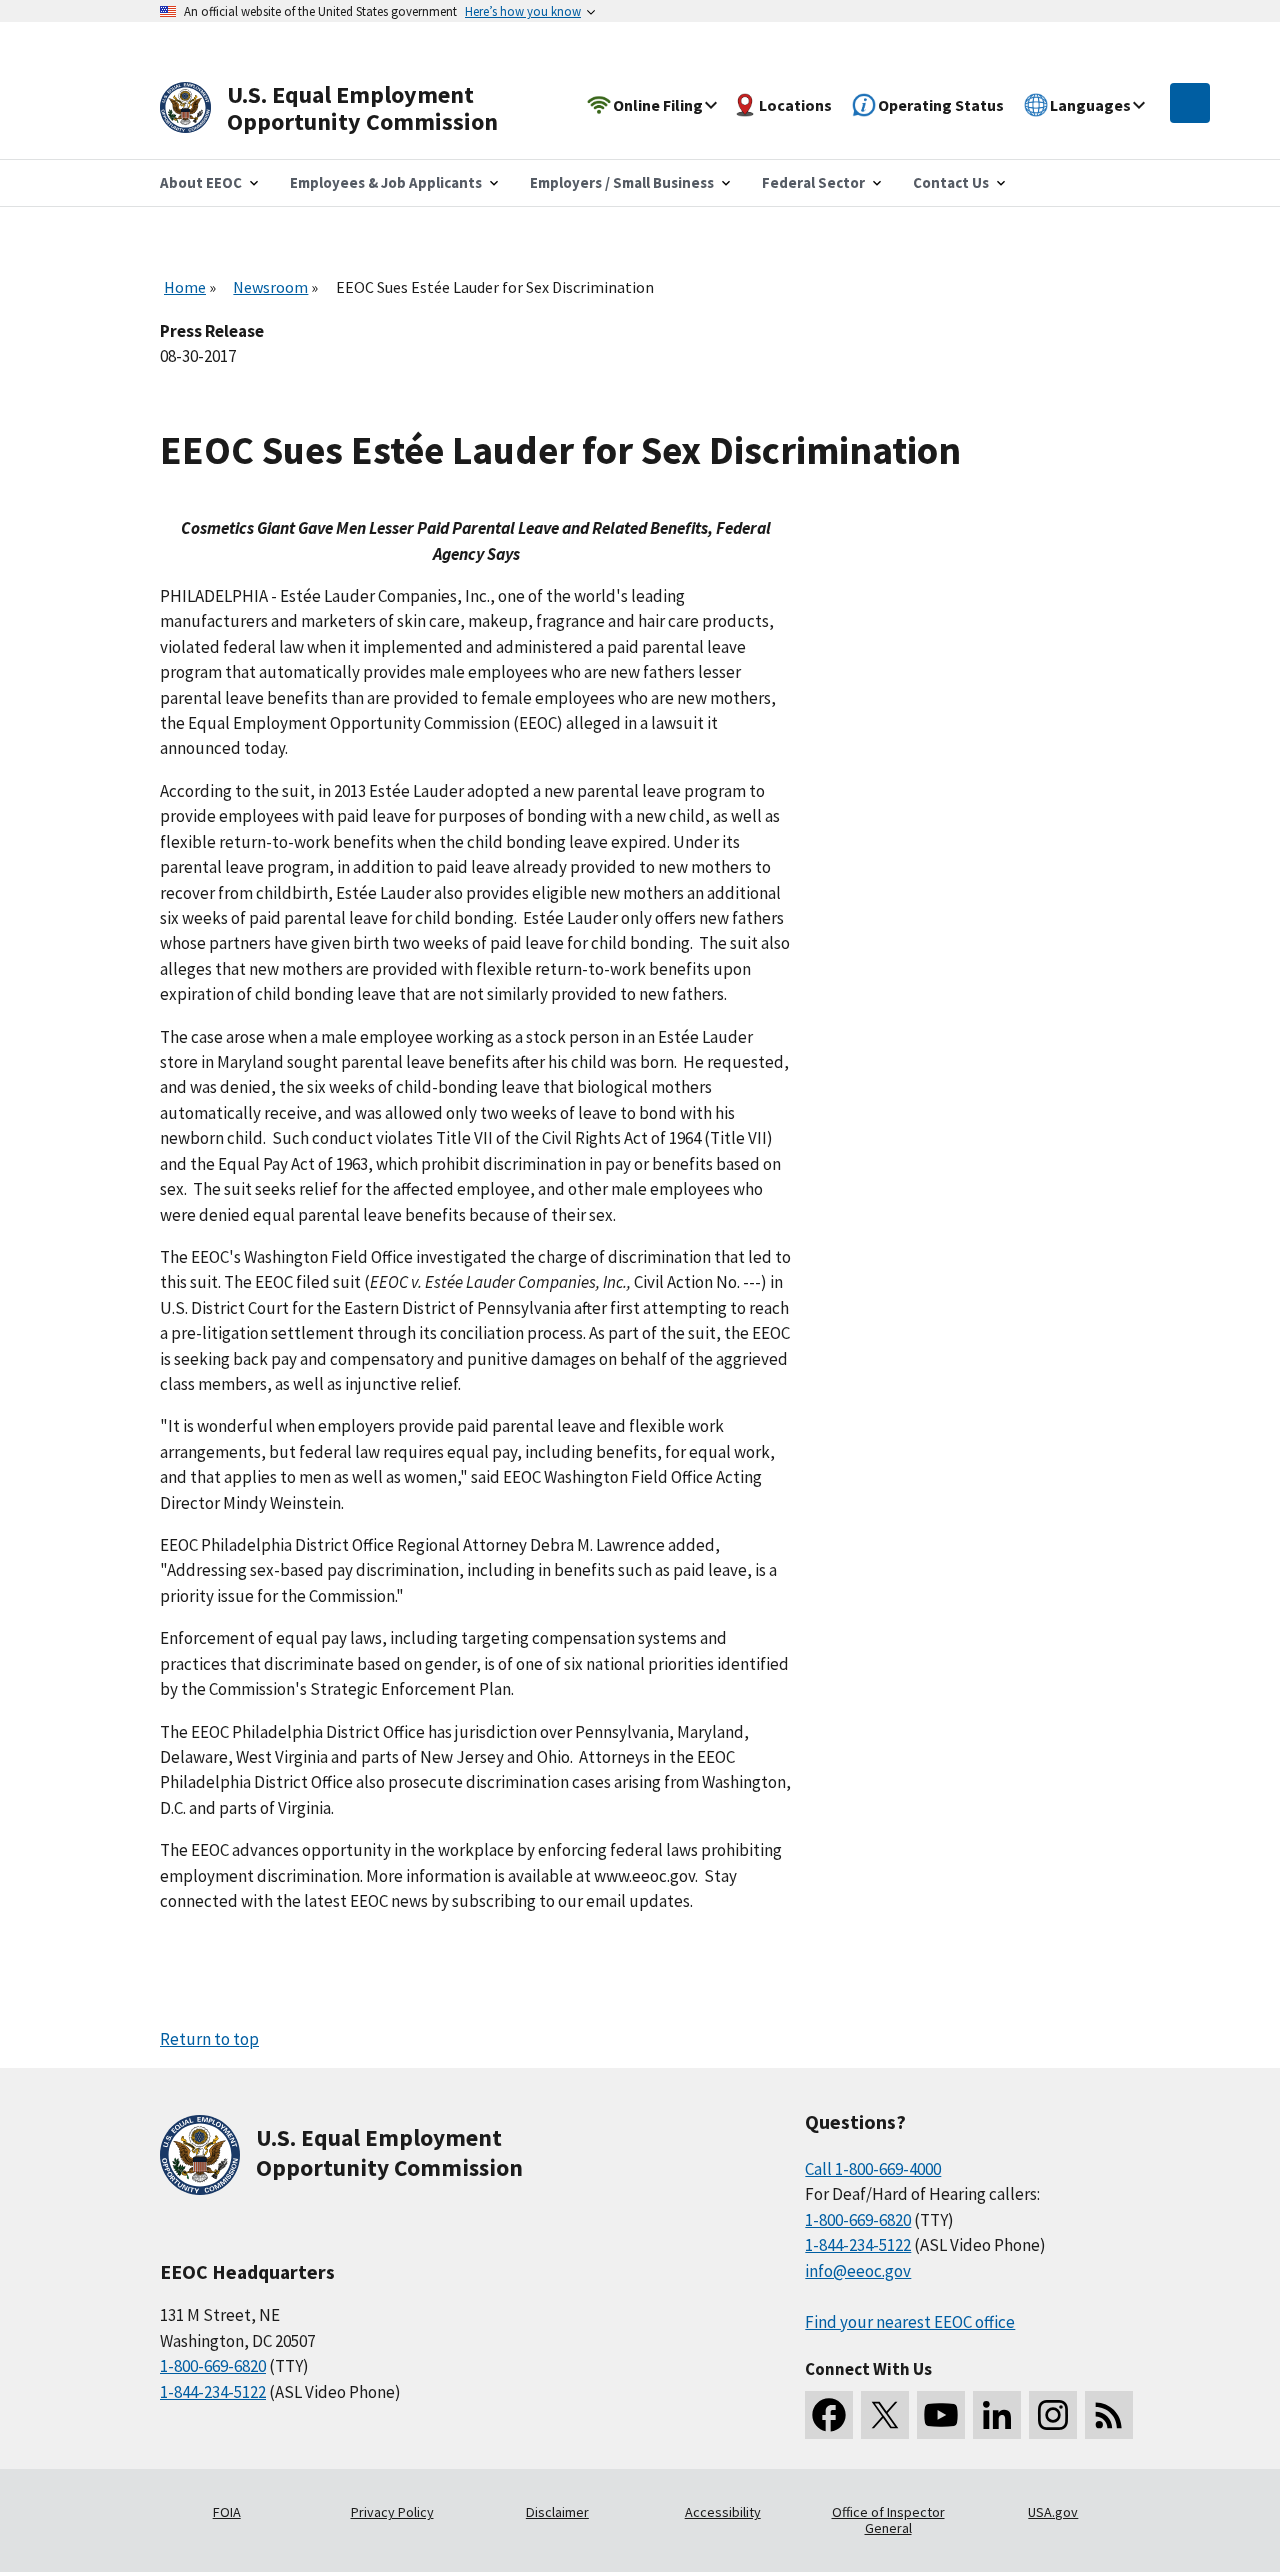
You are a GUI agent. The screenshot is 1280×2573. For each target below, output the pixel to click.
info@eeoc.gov (858, 2271)
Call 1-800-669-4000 (873, 2169)
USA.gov (1053, 2512)
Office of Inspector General (888, 2520)
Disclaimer (557, 2512)
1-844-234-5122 (213, 2392)
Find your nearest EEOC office (910, 2322)
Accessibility (723, 2512)
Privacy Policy (392, 2512)
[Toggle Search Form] (1190, 103)
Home (185, 287)
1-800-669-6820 (213, 2366)
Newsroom (270, 287)
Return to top (209, 2039)
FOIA (227, 2512)
